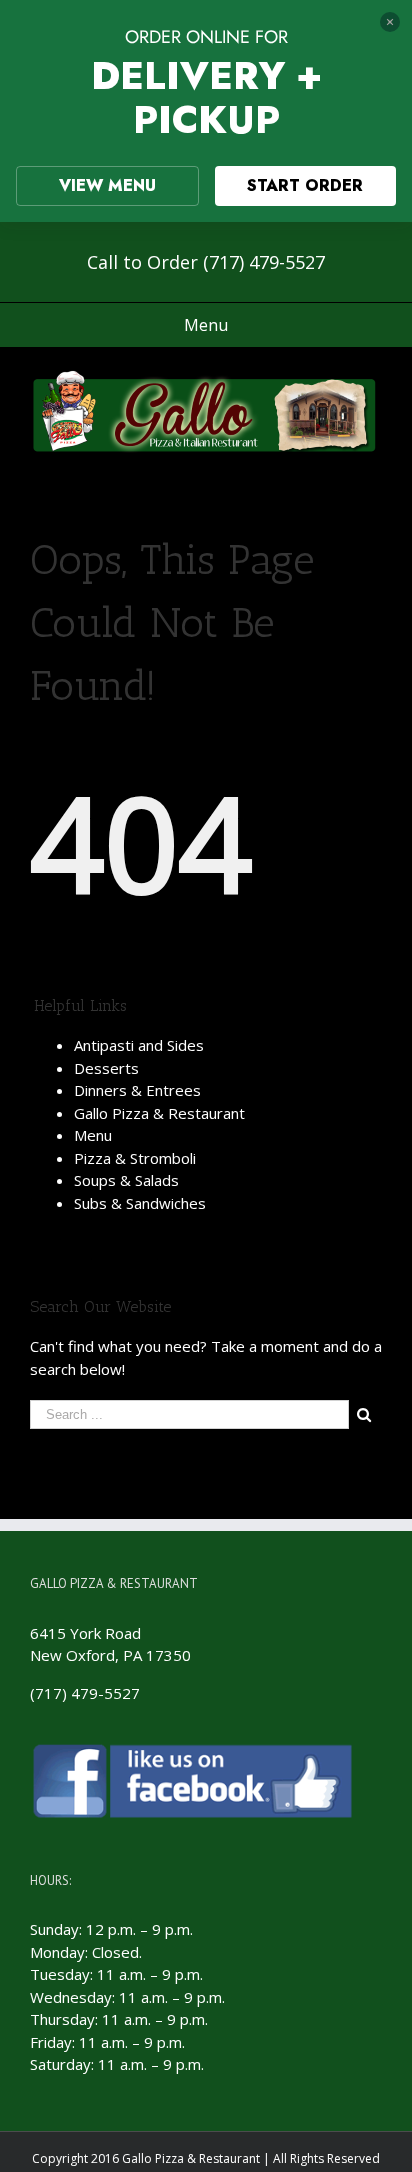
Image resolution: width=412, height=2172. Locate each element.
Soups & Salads (126, 1180)
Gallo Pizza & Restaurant (159, 1113)
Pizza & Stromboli (135, 1158)
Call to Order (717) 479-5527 (206, 262)
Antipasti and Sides (139, 1045)
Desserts (106, 1068)
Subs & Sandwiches (140, 1203)
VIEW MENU (107, 185)
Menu (93, 1135)
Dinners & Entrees (137, 1090)
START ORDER (305, 185)
